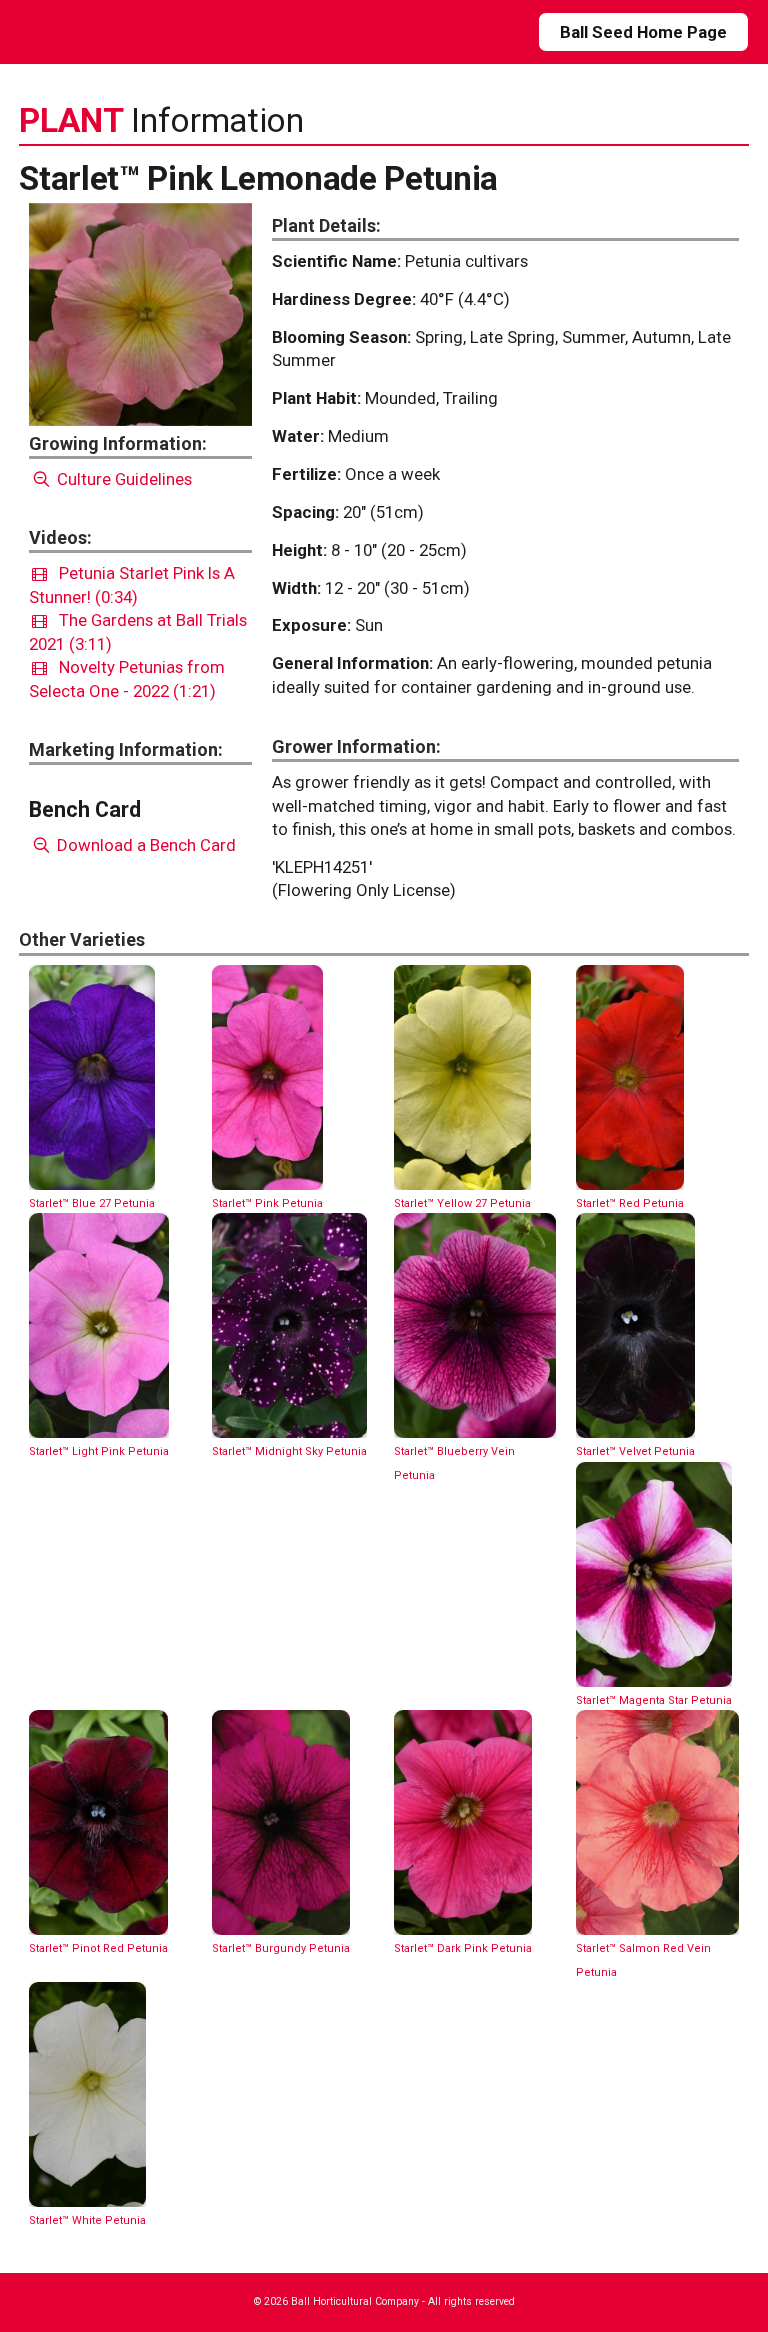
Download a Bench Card (144, 845)
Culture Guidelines (122, 479)
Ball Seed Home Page (643, 32)
